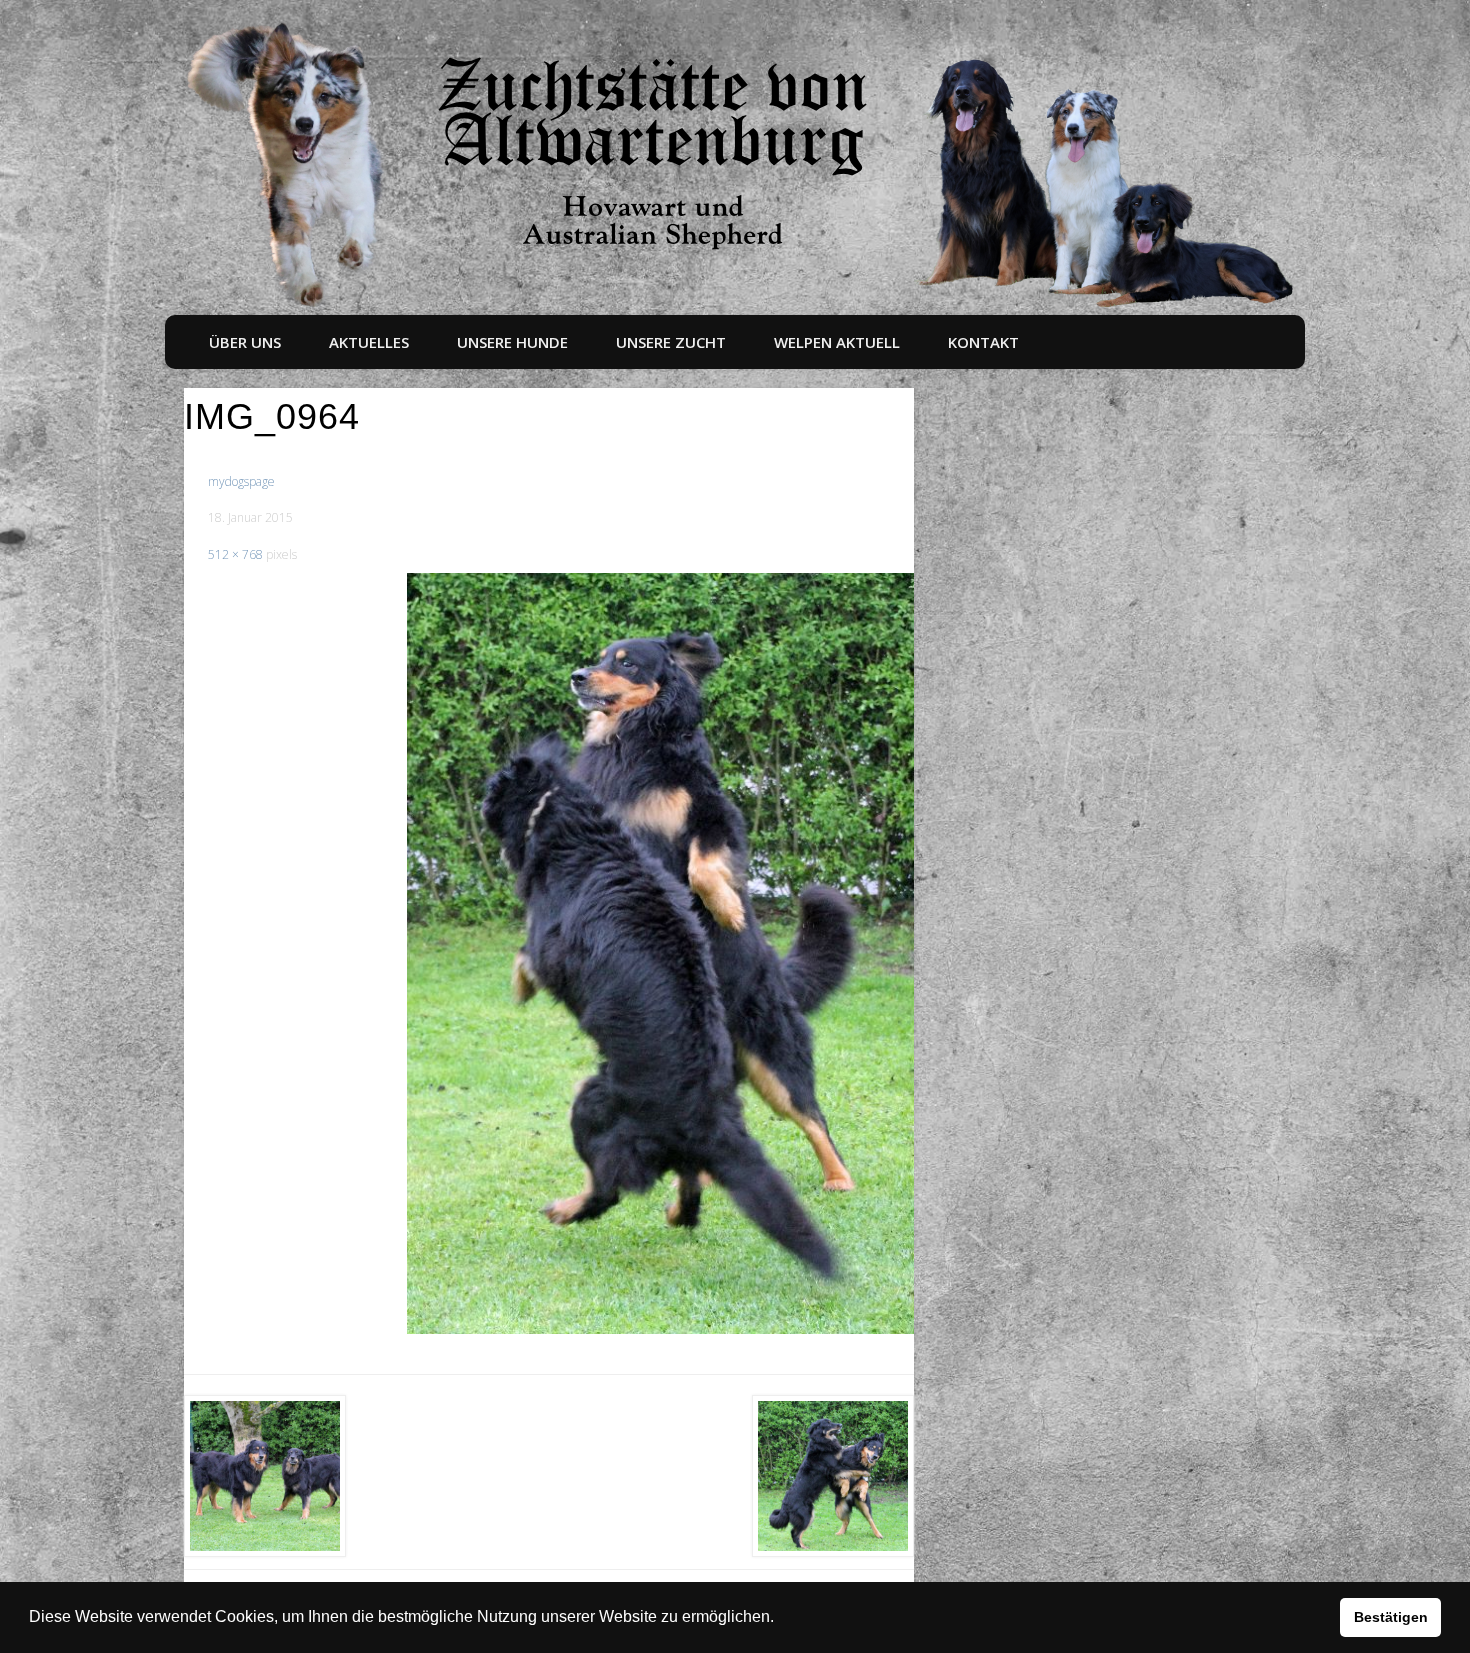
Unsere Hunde (512, 342)
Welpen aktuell (837, 342)
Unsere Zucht (671, 342)
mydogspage (241, 481)
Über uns (245, 342)
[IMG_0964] (661, 953)
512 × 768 (235, 554)
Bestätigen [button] (1391, 1617)
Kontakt (983, 342)
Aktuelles (369, 342)
